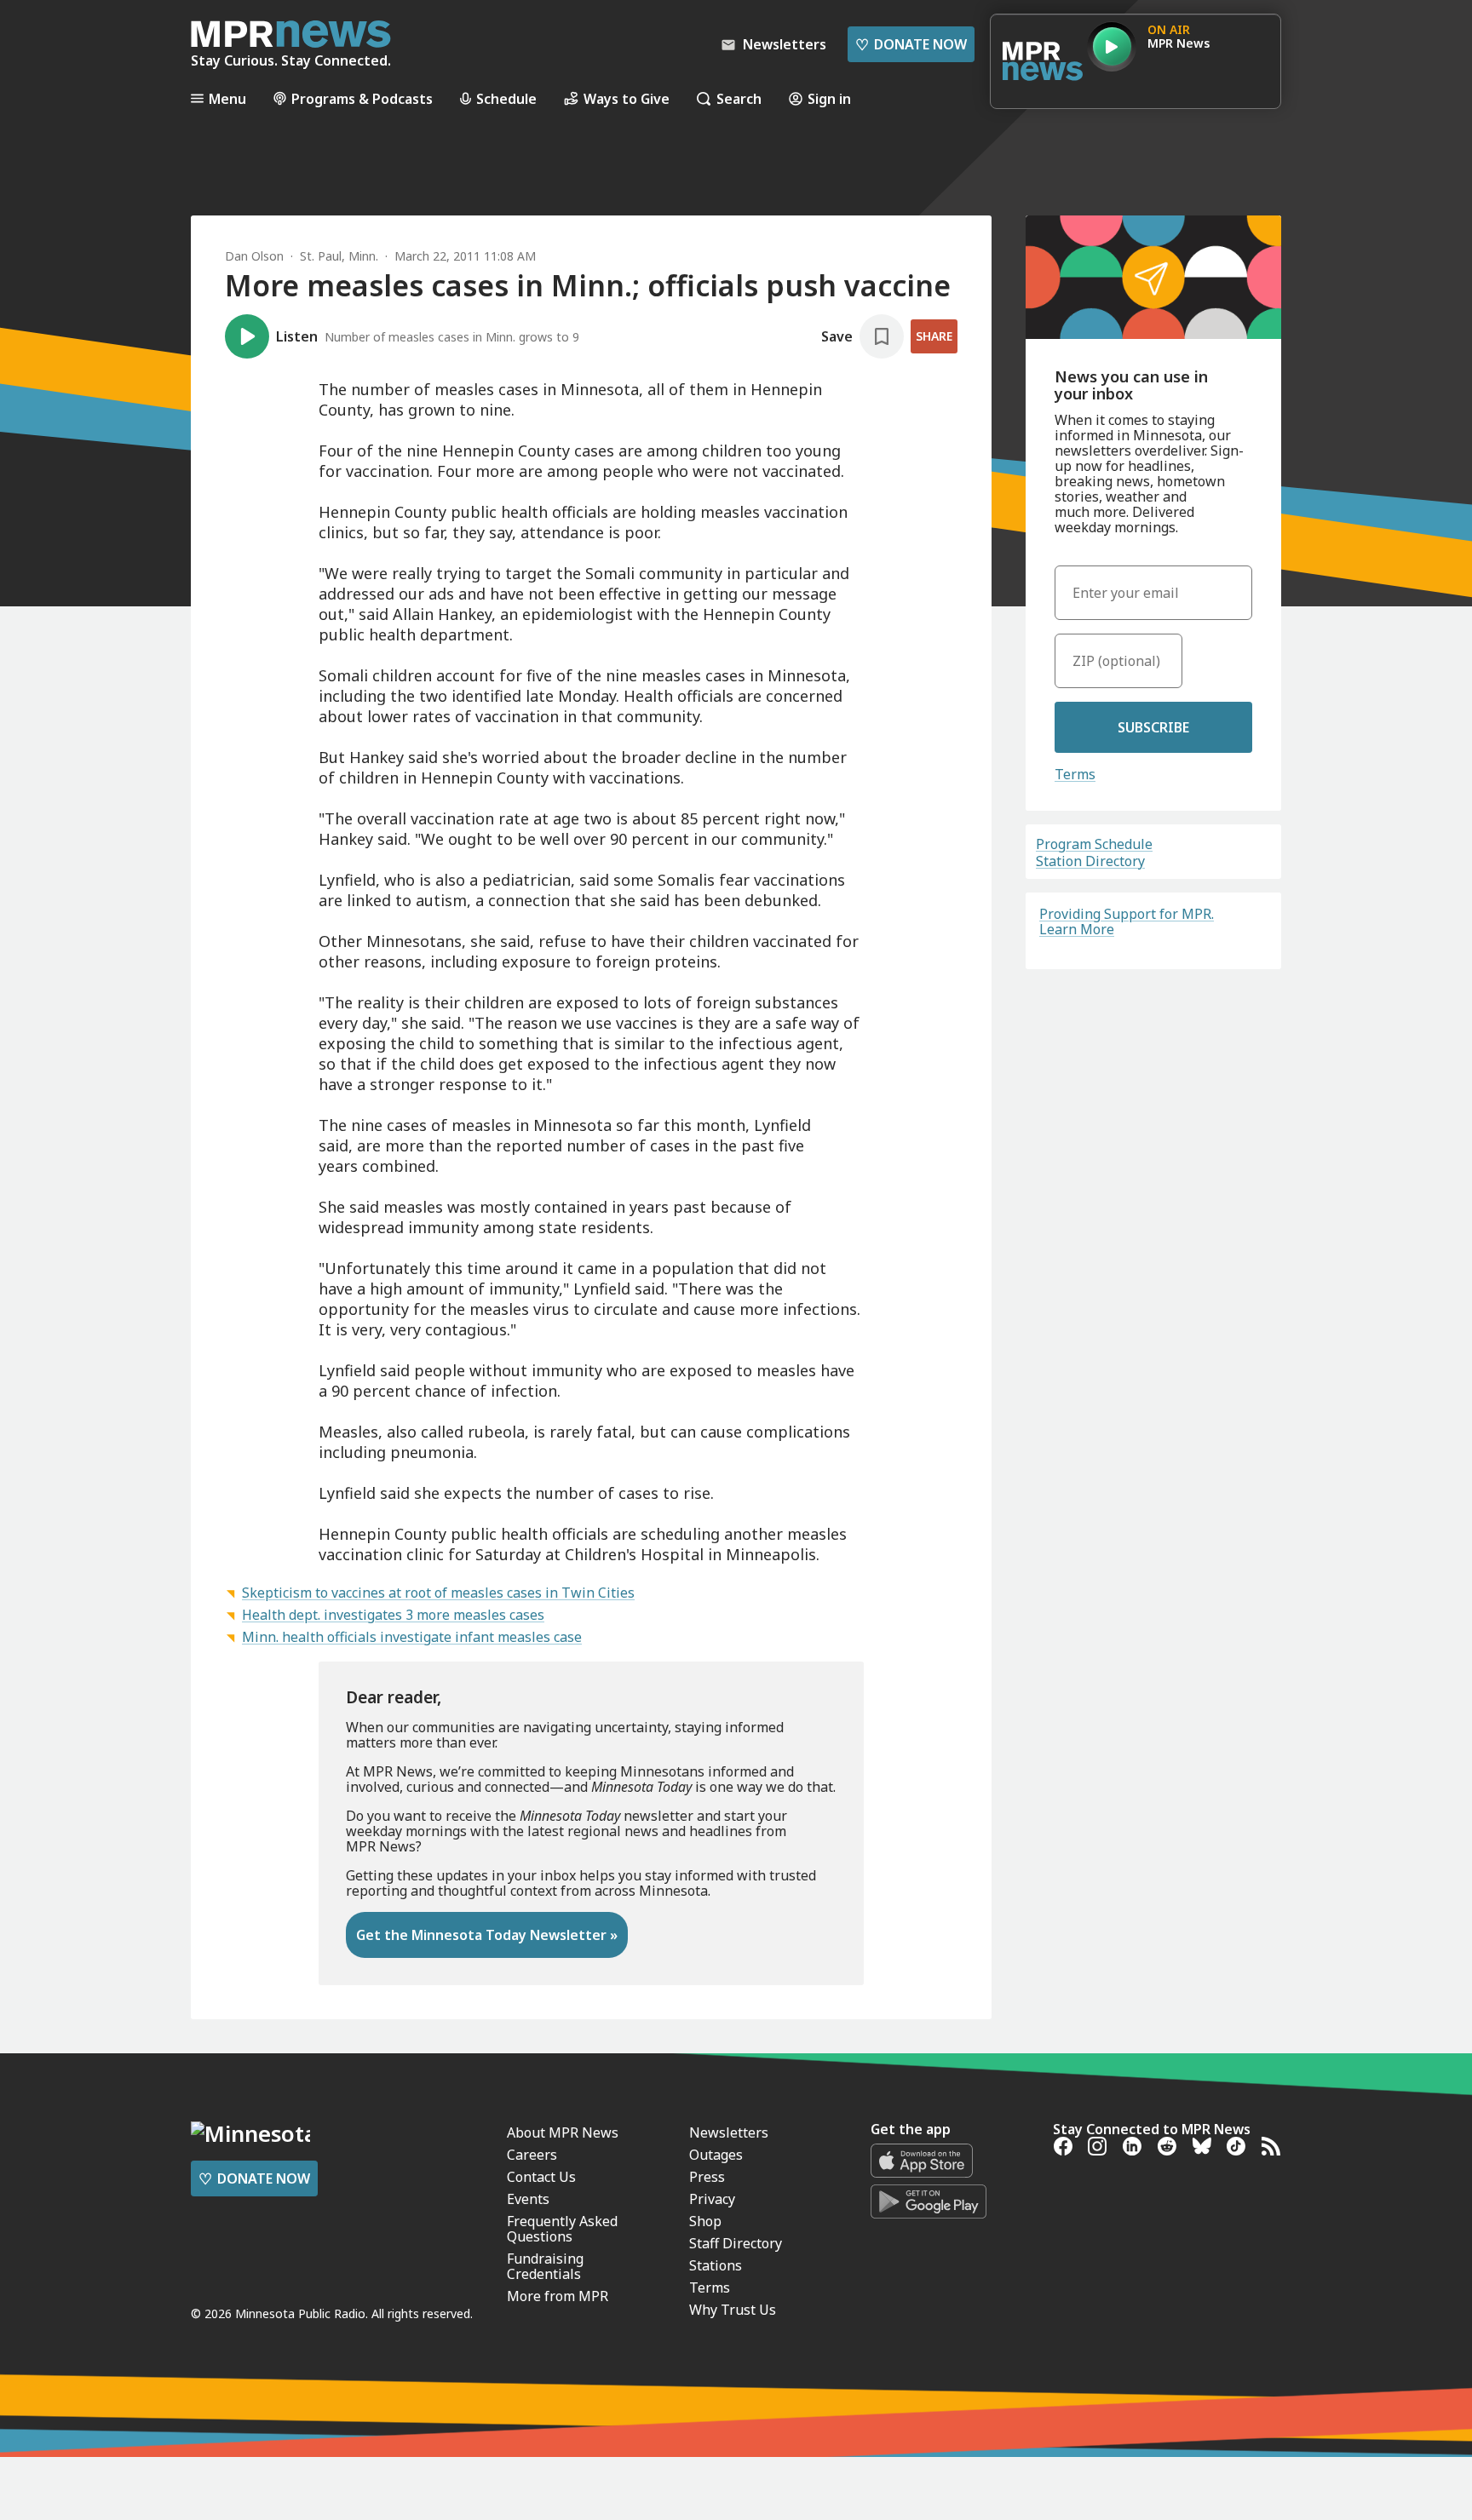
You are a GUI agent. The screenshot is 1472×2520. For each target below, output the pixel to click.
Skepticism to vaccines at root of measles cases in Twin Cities (438, 1593)
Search (739, 98)
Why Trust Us (733, 2310)
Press (707, 2177)
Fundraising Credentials (545, 2266)
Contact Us (541, 2177)
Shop (705, 2221)
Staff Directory (736, 2243)
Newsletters (729, 2133)
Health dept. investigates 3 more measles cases (393, 1615)
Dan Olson (254, 256)
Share (934, 336)
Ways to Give (627, 98)
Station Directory (1090, 861)
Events (528, 2199)
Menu (227, 98)
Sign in (829, 98)
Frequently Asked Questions (562, 2229)
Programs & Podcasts (362, 98)
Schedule (506, 98)
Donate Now (911, 44)
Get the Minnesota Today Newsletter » (487, 1935)
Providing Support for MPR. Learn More (1127, 921)
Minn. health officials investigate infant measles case (412, 1637)
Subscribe (1153, 727)
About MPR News (563, 2133)
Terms (1075, 774)
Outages (716, 2155)
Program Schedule (1094, 844)
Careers (532, 2155)
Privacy (712, 2199)
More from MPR (558, 2296)
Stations (716, 2265)
